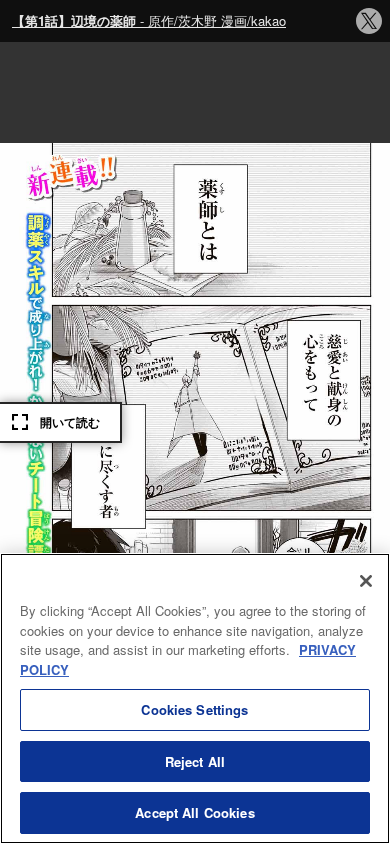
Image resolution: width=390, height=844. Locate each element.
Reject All (195, 761)
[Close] (366, 581)
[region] (195, 698)
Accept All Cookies (194, 812)
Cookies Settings (194, 709)
